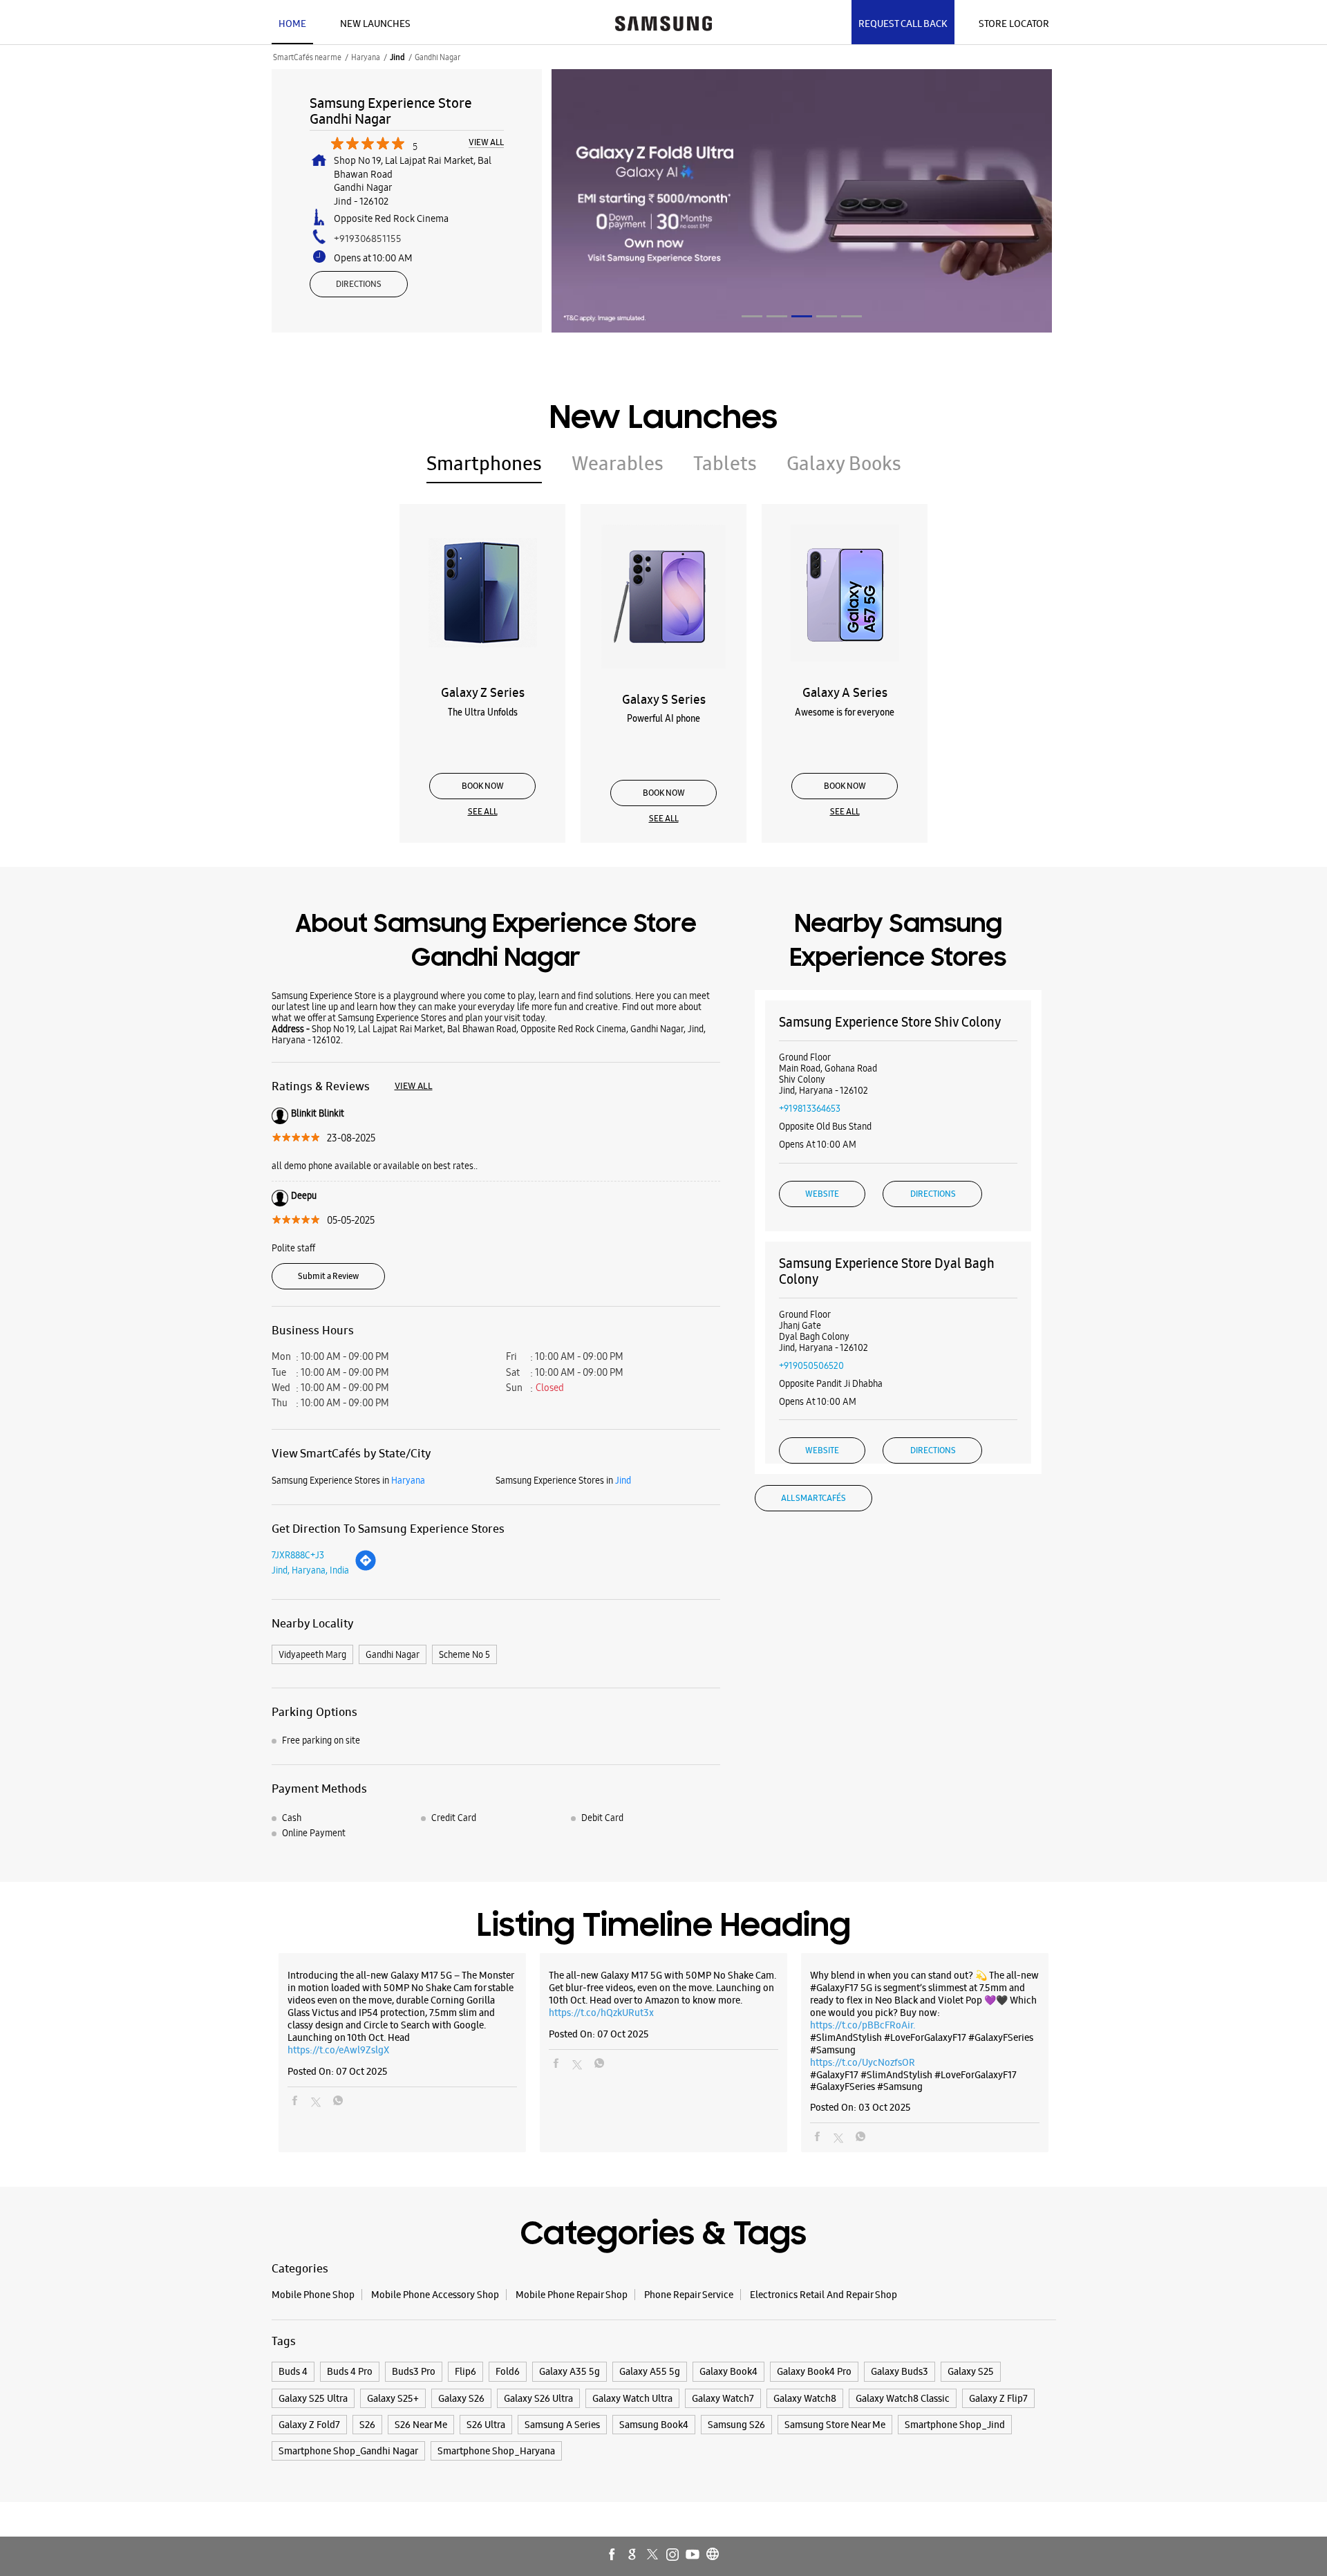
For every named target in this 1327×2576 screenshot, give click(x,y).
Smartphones (484, 463)
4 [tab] (827, 316)
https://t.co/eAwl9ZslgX (338, 2050)
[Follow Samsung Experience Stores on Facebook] (613, 2555)
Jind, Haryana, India (310, 1570)
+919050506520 (811, 1365)
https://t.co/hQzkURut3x (601, 2013)
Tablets (725, 463)
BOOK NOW (483, 786)
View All (486, 143)
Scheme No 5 (464, 1654)
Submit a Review (328, 1276)
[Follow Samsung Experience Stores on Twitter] (653, 2555)
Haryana (366, 57)
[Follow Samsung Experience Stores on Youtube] (693, 2555)
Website (822, 1194)
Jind (397, 57)
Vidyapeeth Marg (312, 1654)
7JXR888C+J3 (298, 1555)
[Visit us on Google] (633, 2555)
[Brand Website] (713, 2555)
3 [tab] (802, 316)
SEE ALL (483, 812)
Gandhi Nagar (393, 1654)
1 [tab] (752, 316)
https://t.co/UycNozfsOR (863, 2062)
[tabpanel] (802, 201)
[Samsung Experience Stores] (663, 22)
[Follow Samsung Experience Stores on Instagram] (673, 2555)
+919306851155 (368, 239)
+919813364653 (810, 1108)
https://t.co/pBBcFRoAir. (863, 2025)
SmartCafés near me (307, 57)
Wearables (618, 463)
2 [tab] (777, 316)
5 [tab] (851, 316)
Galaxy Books (844, 463)
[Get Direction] (366, 1568)
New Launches (375, 24)
